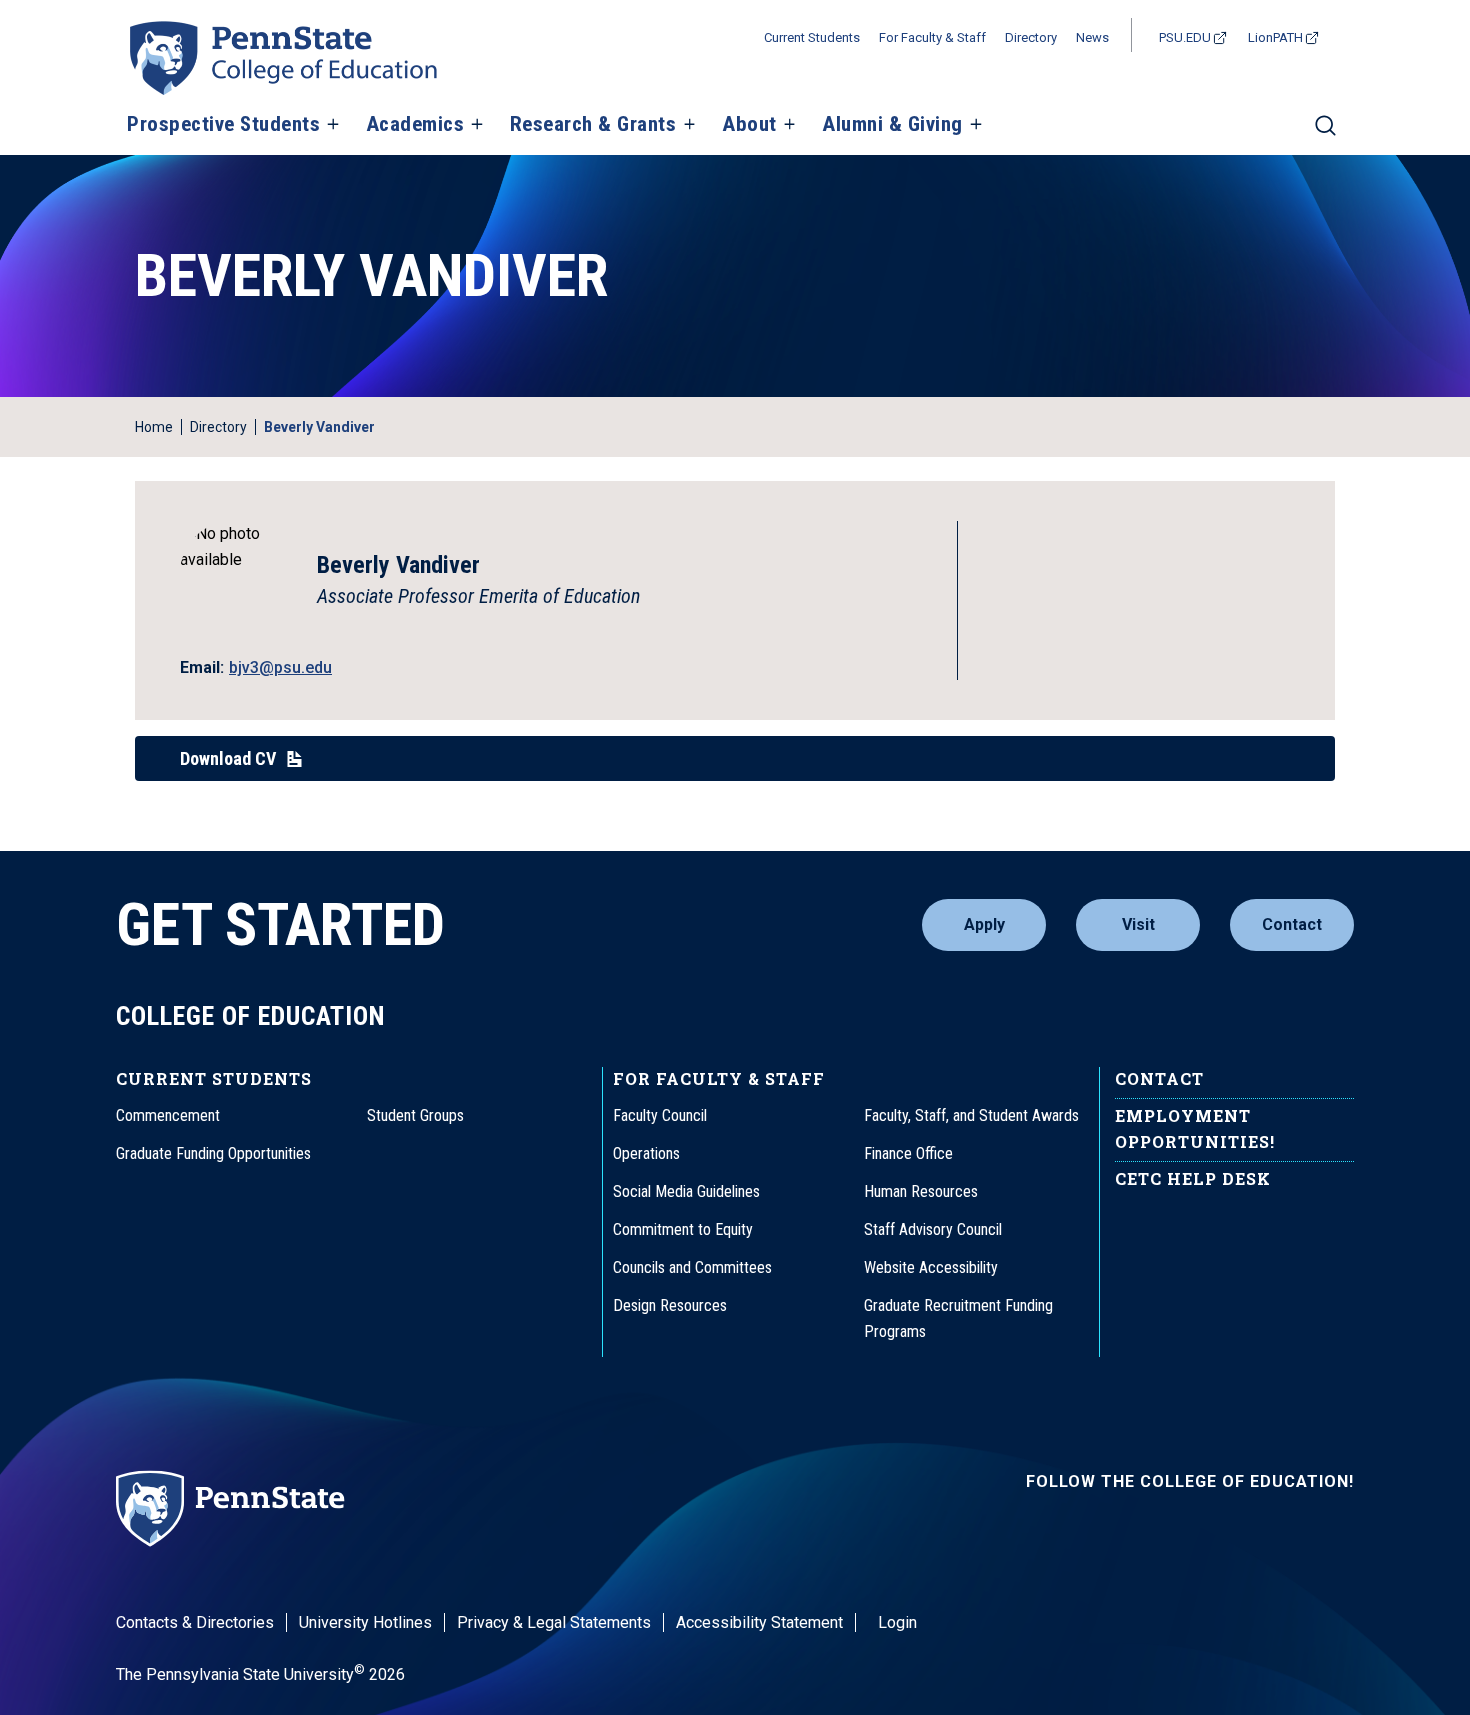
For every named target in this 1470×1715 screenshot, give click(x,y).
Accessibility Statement (759, 1622)
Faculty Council (660, 1115)
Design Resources (670, 1305)
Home (154, 427)
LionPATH (1275, 37)
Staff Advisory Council (933, 1229)
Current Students (812, 37)
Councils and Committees (692, 1267)
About (749, 125)
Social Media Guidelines (686, 1191)
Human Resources (921, 1191)
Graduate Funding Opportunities (213, 1153)
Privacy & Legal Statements (554, 1622)
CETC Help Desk (1193, 1178)
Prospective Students (223, 125)
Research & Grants (593, 125)
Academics (415, 125)
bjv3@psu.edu (280, 667)
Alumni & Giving (892, 125)
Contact (1292, 924)
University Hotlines (365, 1622)
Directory (1031, 37)
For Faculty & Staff (932, 37)
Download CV (228, 758)
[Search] (1325, 134)
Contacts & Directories (195, 1622)
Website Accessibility (931, 1267)
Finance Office (908, 1153)
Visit (1138, 924)
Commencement (168, 1115)
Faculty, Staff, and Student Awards (971, 1115)
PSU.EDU (1185, 37)
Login (897, 1622)
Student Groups (415, 1115)
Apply (984, 924)
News (1092, 37)
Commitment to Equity (683, 1229)
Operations (646, 1153)
